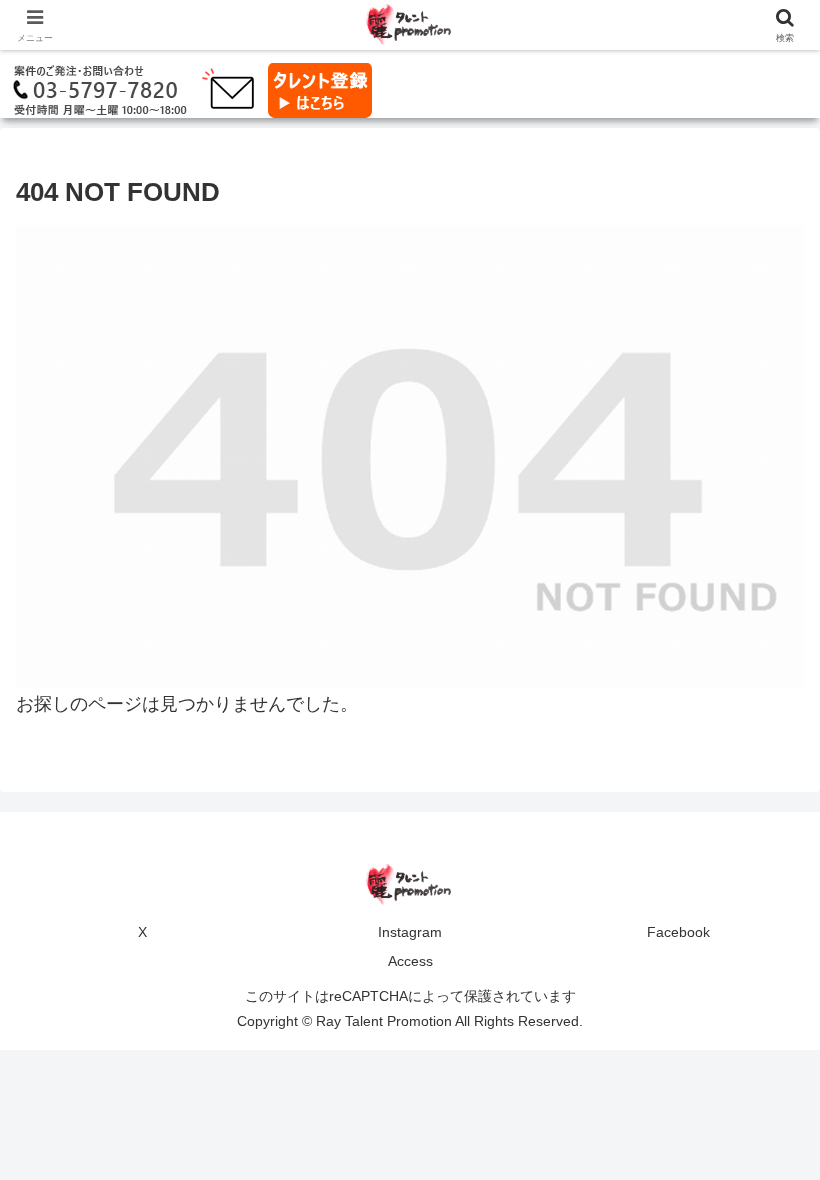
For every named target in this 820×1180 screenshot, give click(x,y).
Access (410, 961)
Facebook (678, 932)
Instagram (410, 932)
